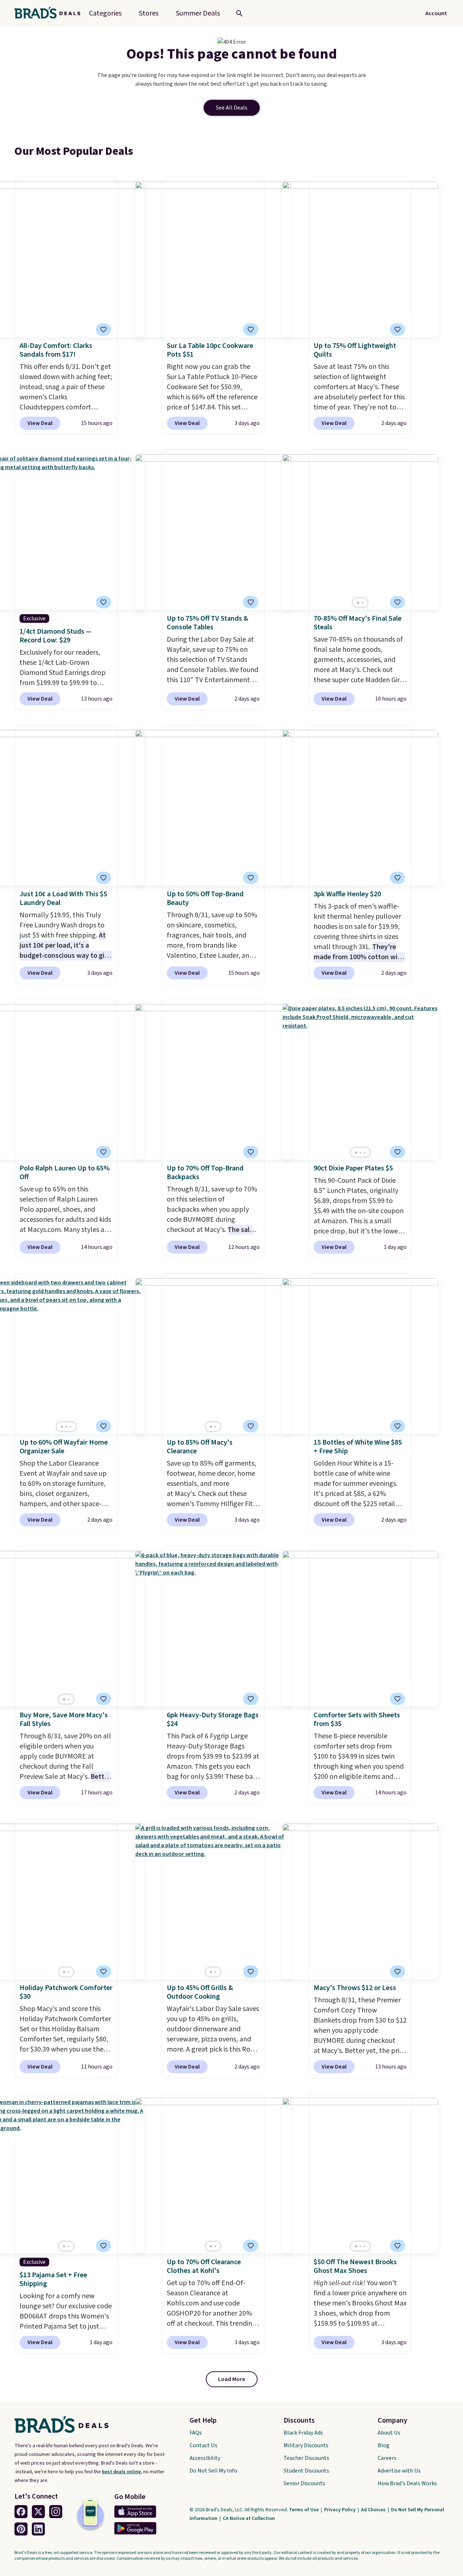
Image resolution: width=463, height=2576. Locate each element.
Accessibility (205, 2458)
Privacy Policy (340, 2510)
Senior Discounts (304, 2483)
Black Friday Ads (303, 2433)
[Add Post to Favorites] (103, 330)
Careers (387, 2458)
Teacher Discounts (306, 2458)
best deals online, (122, 2472)
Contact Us (203, 2445)
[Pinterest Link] (21, 2529)
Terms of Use (304, 2510)
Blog (384, 2445)
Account (436, 13)
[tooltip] (103, 330)
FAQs (196, 2433)
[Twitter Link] (38, 2512)
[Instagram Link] (56, 2512)
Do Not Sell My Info (213, 2471)
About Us (389, 2433)
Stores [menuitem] (149, 13)
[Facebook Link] (21, 2512)
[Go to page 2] (362, 603)
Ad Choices (374, 2510)
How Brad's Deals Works (407, 2483)
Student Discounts (306, 2471)
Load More (232, 2379)
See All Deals (232, 108)
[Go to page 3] (365, 1153)
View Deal (40, 423)
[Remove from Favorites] (251, 330)
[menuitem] (198, 13)
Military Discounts (306, 2445)
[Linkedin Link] (38, 2529)
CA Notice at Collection (249, 2518)
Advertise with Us (399, 2471)
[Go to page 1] (358, 603)
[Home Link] (50, 13)
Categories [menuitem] (105, 13)
